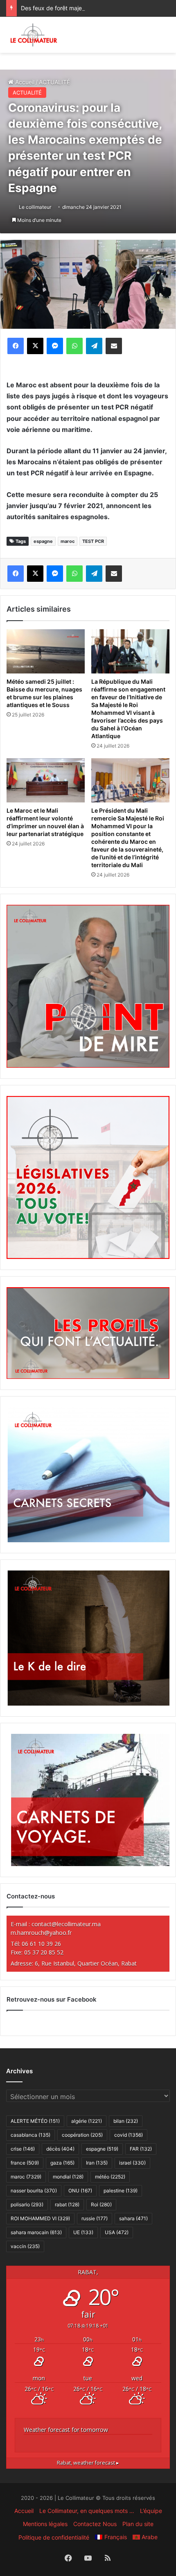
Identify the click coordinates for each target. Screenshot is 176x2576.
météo (110, 2177)
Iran (97, 2163)
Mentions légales (45, 2524)
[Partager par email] (114, 346)
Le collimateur (35, 207)
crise (23, 2149)
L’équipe (151, 2511)
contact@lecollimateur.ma (66, 1924)
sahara (133, 2218)
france (25, 2163)
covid (129, 2135)
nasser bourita (34, 2191)
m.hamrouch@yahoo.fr (41, 1933)
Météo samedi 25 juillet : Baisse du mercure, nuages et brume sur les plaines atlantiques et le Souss (44, 693)
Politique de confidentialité (54, 2537)
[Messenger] (55, 346)
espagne (43, 541)
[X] (35, 346)
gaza (62, 2163)
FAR (141, 2149)
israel (132, 2163)
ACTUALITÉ (27, 93)
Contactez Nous (95, 2524)
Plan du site (138, 2524)
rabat (67, 2204)
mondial (68, 2177)
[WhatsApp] (74, 346)
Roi (101, 2204)
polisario (27, 2204)
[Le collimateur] (34, 35)
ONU (80, 2191)
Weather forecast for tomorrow (66, 2430)
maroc (68, 541)
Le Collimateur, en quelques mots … (87, 2511)
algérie (87, 2121)
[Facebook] (16, 346)
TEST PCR (93, 541)
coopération (82, 2135)
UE (83, 2232)
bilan (126, 2121)
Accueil (24, 2511)
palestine (121, 2191)
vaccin (25, 2246)
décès (60, 2149)
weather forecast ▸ (88, 2463)
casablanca (30, 2135)
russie (95, 2218)
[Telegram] (94, 346)
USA (117, 2232)
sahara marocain (36, 2232)
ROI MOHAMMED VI (40, 2218)
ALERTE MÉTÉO (35, 2121)
